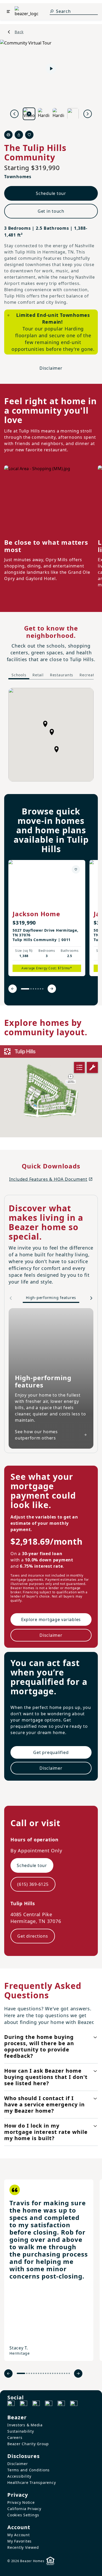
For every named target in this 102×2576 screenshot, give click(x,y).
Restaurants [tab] (62, 675)
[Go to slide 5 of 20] (34, 2373)
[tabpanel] (51, 735)
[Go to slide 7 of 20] (39, 2373)
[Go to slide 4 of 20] (32, 2373)
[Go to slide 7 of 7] (43, 989)
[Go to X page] (49, 2404)
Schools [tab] (19, 675)
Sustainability (21, 2431)
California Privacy (24, 2509)
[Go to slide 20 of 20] (69, 2373)
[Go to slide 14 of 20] (55, 2373)
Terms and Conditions (29, 2470)
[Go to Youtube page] (61, 2404)
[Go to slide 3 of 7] (33, 989)
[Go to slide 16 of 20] (60, 2373)
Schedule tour (51, 193)
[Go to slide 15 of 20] (57, 2373)
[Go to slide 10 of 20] (46, 2373)
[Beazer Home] (26, 12)
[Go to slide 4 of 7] (36, 989)
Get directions (33, 1936)
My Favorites (19, 2541)
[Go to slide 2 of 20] (27, 2373)
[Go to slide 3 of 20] (29, 2373)
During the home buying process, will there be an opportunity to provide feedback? (39, 2046)
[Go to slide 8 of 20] (41, 2373)
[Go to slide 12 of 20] (50, 2373)
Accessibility (19, 2476)
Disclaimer (51, 368)
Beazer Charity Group (28, 2444)
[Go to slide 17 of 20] (62, 2373)
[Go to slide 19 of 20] (67, 2373)
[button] (52, 732)
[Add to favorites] (76, 869)
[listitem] (47, 918)
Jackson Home (36, 914)
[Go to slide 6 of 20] (36, 2373)
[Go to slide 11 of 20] (48, 2373)
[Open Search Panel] (52, 11)
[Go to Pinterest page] (74, 2404)
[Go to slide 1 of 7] (25, 989)
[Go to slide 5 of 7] (38, 989)
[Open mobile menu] (8, 12)
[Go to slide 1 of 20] (21, 2373)
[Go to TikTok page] (36, 2404)
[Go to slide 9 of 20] (43, 2373)
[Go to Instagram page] (24, 2404)
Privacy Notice (21, 2502)
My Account (19, 2535)
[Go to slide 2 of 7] (31, 989)
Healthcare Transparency (32, 2482)
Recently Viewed (23, 2547)
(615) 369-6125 (33, 1884)
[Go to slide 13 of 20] (53, 2373)
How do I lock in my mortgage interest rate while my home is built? (46, 2132)
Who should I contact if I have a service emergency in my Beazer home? (44, 2104)
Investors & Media (25, 2425)
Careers (15, 2437)
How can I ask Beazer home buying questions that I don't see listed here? (46, 2077)
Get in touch (51, 211)
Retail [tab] (38, 675)
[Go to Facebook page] (11, 2404)
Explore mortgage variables (51, 1619)
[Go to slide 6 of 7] (40, 989)
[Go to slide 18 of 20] (64, 2373)
